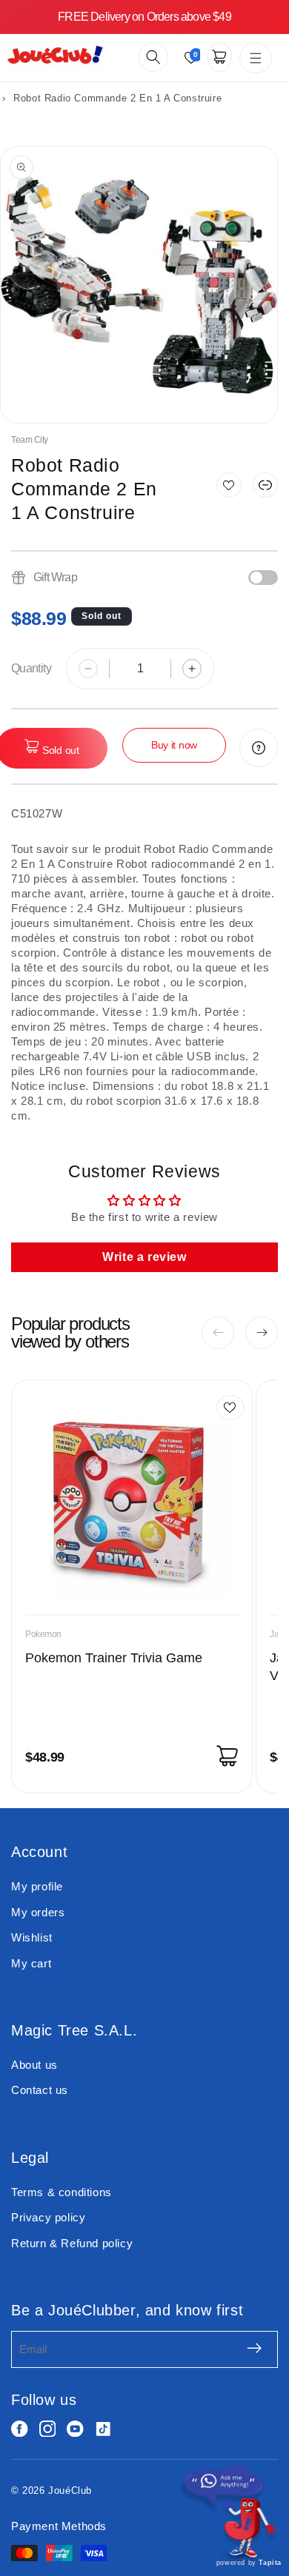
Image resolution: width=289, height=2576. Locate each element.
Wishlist (32, 1937)
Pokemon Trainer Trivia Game (114, 1658)
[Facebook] (20, 2429)
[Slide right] (262, 1333)
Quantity (31, 668)
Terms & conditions (62, 2192)
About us (34, 2065)
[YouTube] (75, 2429)
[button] (153, 57)
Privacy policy (48, 2217)
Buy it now (174, 745)
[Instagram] (48, 2429)
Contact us (40, 2090)
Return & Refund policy (72, 2243)
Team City (30, 440)
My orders (38, 1912)
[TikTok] (103, 2429)
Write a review (144, 1257)
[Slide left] (218, 1333)
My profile (37, 1886)
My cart (31, 1963)
